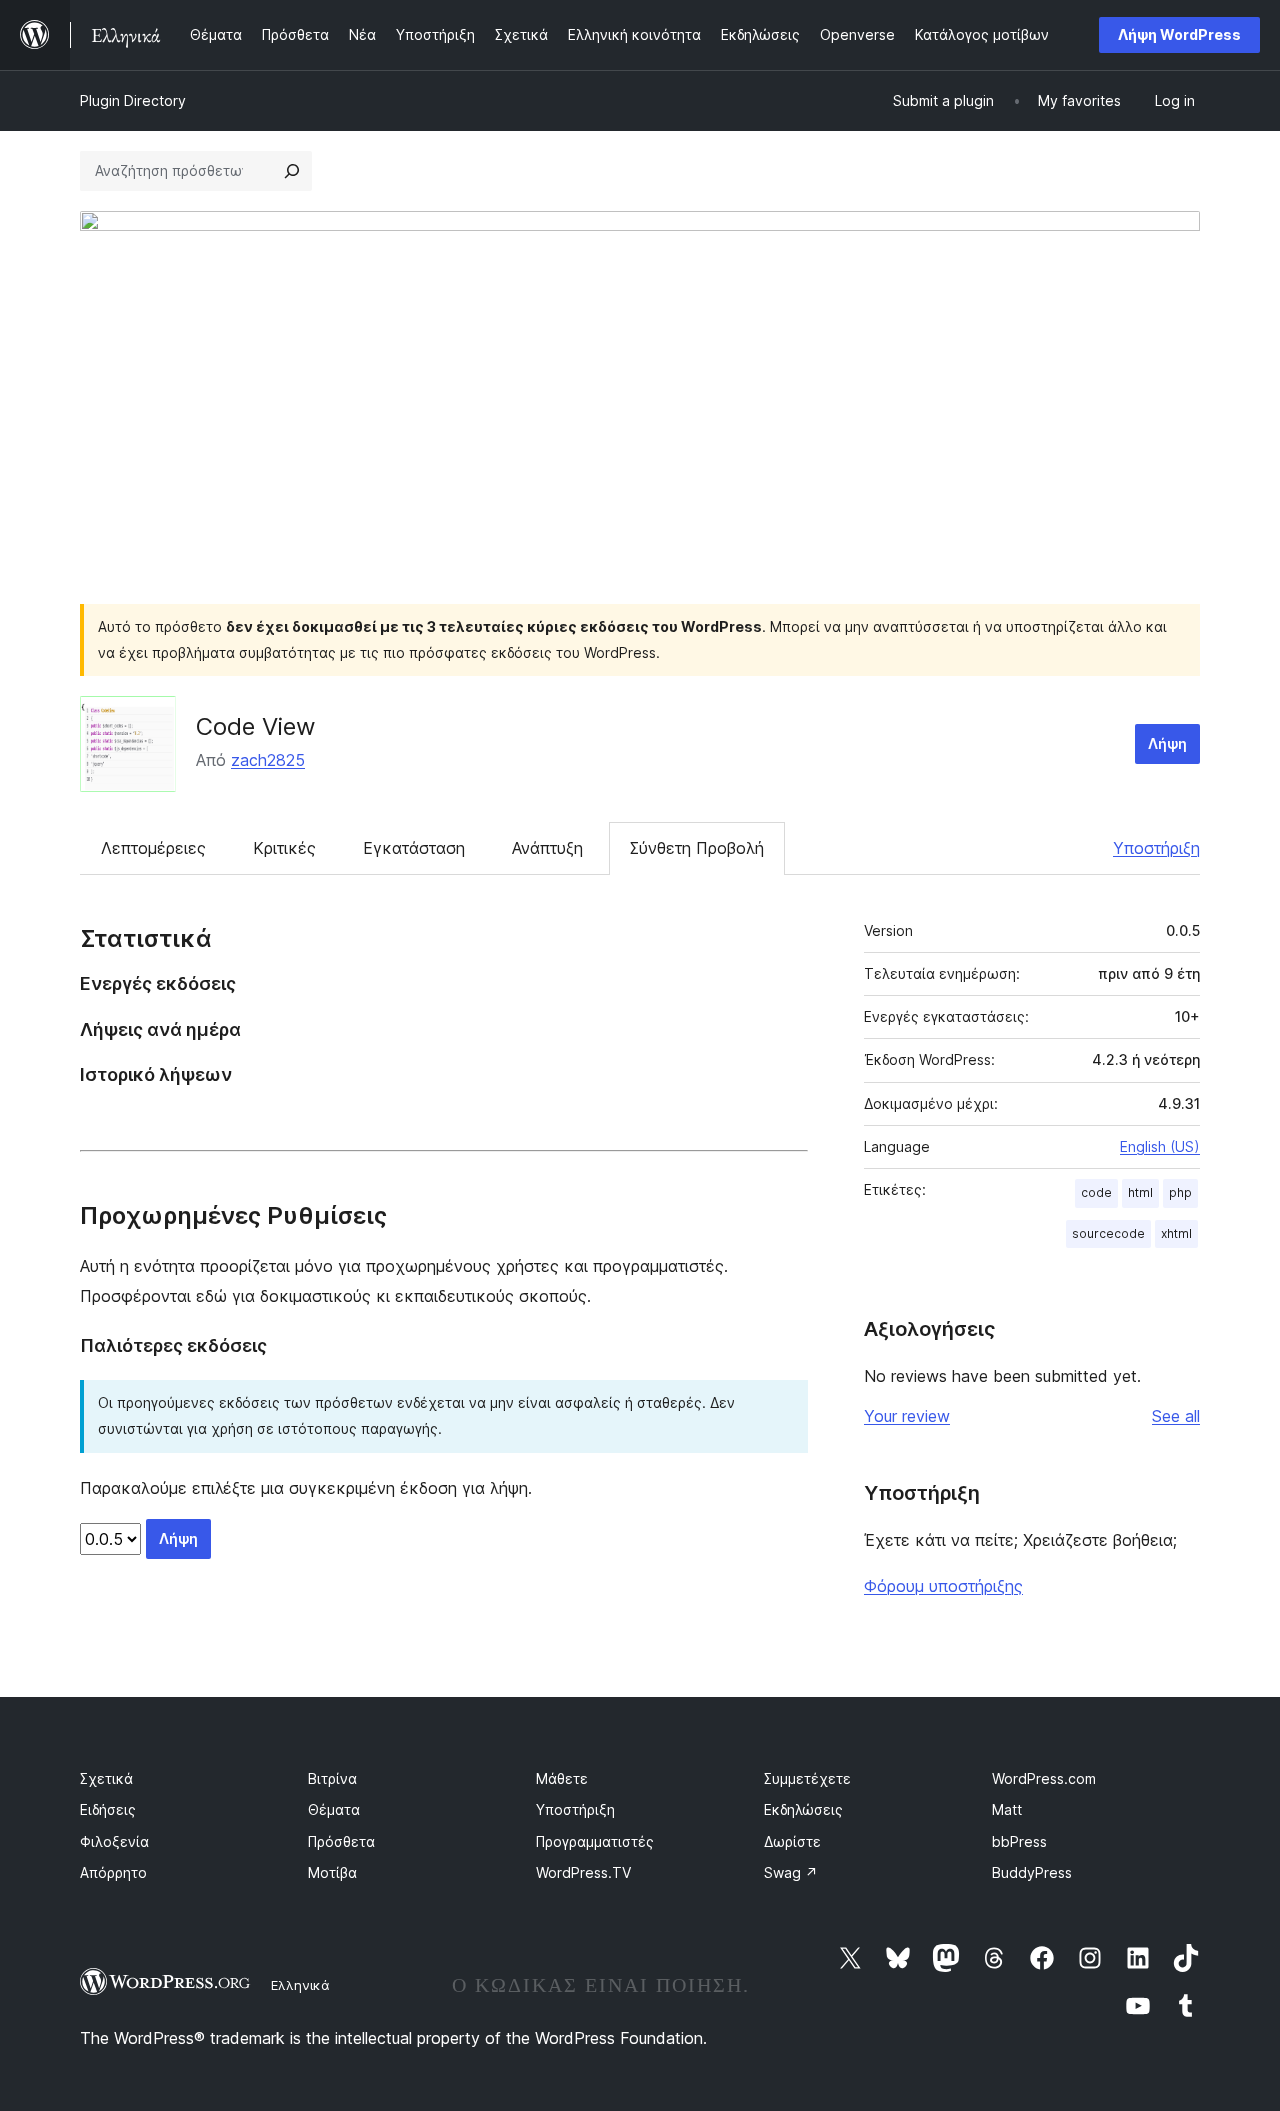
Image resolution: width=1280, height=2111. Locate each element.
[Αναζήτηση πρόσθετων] (292, 171)
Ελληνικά (300, 1985)
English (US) (1160, 1146)
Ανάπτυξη (547, 848)
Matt (1007, 1809)
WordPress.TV (583, 1872)
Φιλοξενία (114, 1841)
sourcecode (1108, 1233)
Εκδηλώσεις (803, 1809)
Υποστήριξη (1156, 848)
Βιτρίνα (332, 1778)
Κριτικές (284, 848)
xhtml (1176, 1233)
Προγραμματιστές (595, 1841)
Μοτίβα (332, 1872)
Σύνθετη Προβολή (697, 848)
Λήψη (1167, 743)
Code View (256, 726)
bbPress (1019, 1841)
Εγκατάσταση (414, 848)
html (1140, 1192)
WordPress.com (1044, 1778)
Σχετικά (106, 1778)
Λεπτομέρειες (153, 848)
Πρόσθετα (341, 1841)
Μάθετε (562, 1778)
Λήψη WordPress (1179, 34)
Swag (791, 1872)
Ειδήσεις (108, 1809)
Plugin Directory (133, 100)
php (1180, 1192)
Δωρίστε (792, 1841)
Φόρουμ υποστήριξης (943, 1586)
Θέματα (334, 1809)
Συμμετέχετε (807, 1778)
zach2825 (268, 760)
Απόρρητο (113, 1872)
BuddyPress (1032, 1872)
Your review (907, 1416)
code (1096, 1192)
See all (1176, 1416)
